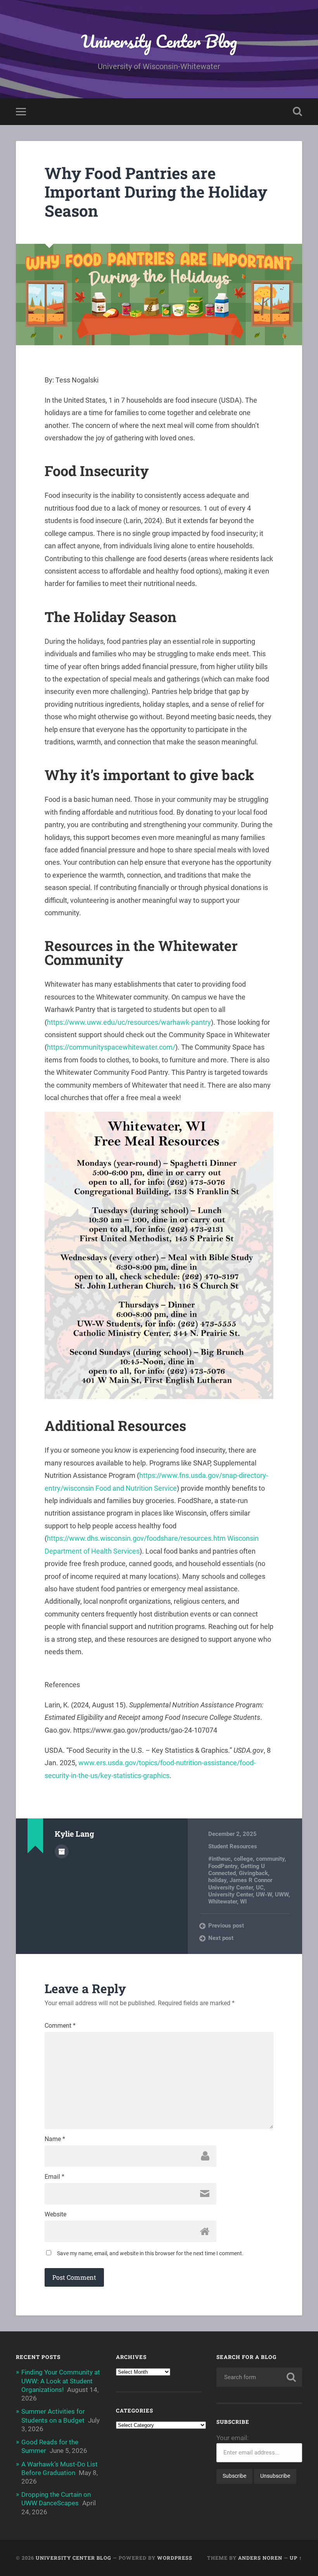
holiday (217, 1880)
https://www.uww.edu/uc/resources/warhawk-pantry (129, 1022)
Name (55, 2139)
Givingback (253, 1873)
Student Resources (233, 1846)
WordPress (175, 2558)
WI (243, 1902)
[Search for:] (259, 2377)
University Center (231, 1895)
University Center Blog (159, 41)
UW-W (264, 1895)
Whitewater (223, 1902)
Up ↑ (296, 2558)
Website (55, 2214)
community (270, 1859)
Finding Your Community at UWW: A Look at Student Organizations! (61, 2381)
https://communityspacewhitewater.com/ (111, 1047)
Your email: (232, 2438)
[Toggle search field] (297, 111)
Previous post (226, 1926)
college (243, 1859)
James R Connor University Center (240, 1884)
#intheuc (219, 1859)
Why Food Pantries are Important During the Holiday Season (156, 192)
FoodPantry (223, 1866)
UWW (282, 1895)
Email (54, 2177)
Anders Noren (260, 2558)
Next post (221, 1938)
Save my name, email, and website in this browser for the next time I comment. (150, 2253)
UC (260, 1888)
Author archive (62, 1851)
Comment (60, 2026)
